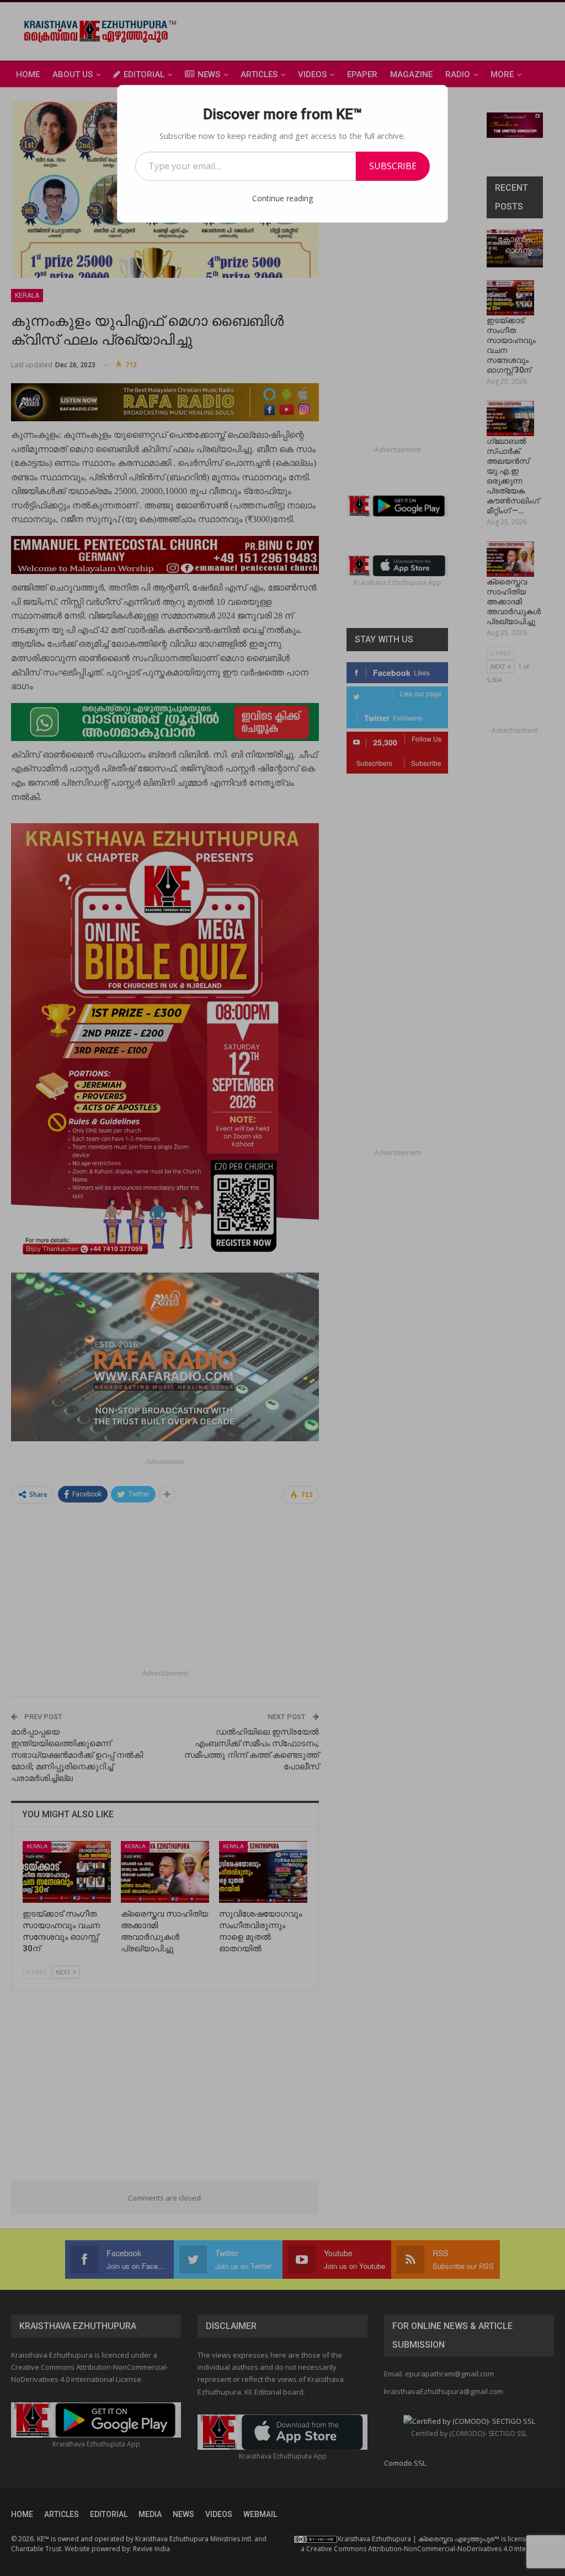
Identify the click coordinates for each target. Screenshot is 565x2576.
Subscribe (393, 166)
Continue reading (282, 198)
